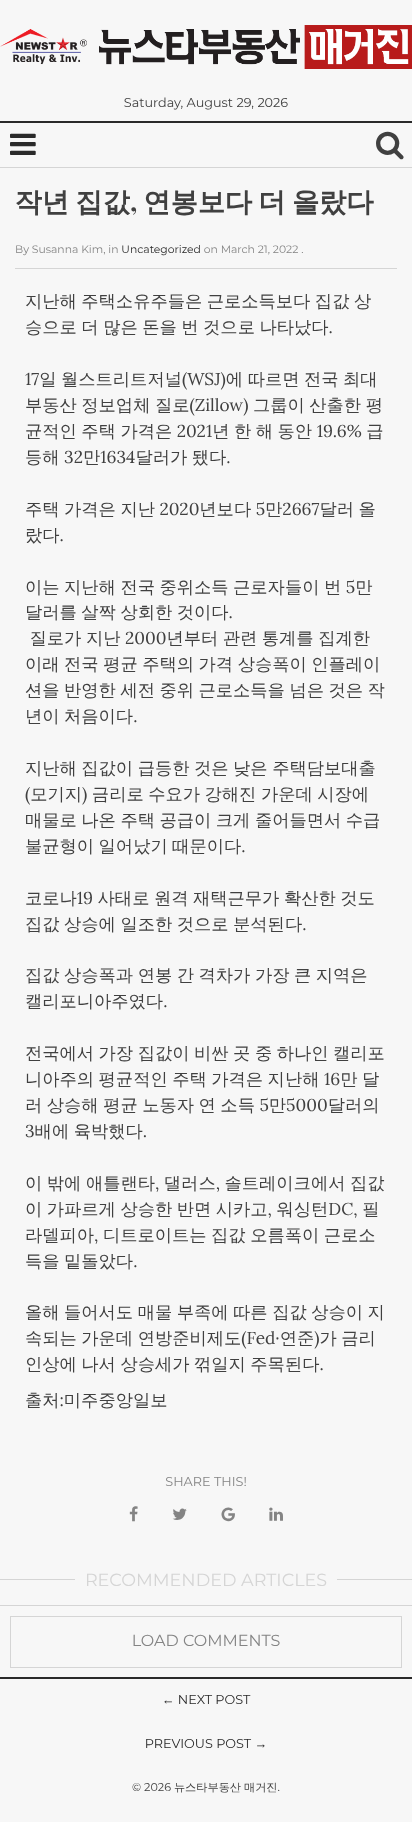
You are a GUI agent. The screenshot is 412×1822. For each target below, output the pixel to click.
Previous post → (206, 1744)
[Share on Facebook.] (133, 1515)
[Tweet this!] (179, 1515)
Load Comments (206, 1641)
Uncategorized (161, 249)
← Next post (206, 1700)
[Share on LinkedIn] (276, 1515)
